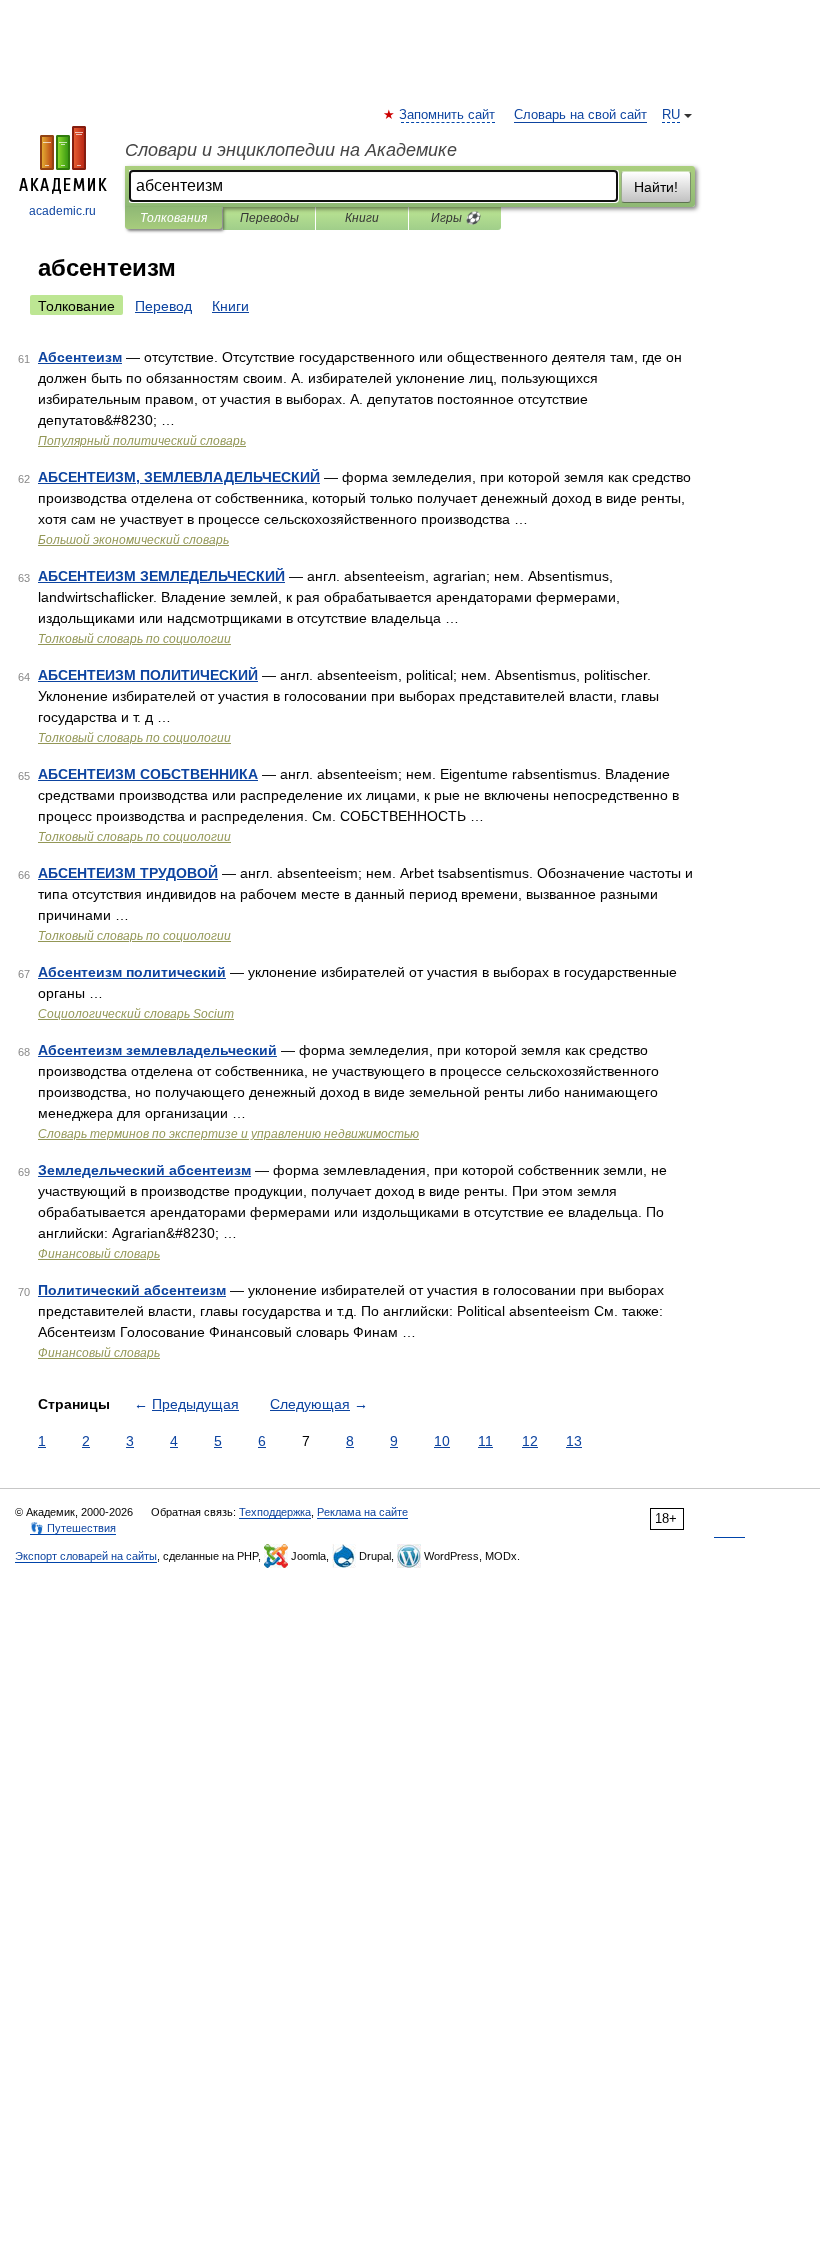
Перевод (163, 306)
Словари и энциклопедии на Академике (291, 150)
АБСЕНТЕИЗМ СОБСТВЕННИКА (148, 774)
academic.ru (62, 211)
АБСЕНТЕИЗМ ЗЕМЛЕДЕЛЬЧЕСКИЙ (161, 576)
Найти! (656, 187)
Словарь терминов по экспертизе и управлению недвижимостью (228, 1134)
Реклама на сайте (362, 1512)
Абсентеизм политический (132, 972)
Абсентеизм (80, 357)
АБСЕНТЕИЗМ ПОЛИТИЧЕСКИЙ (148, 675)
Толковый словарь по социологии (134, 639)
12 (530, 1441)
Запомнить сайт (448, 115)
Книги (362, 218)
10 (442, 1441)
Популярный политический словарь (142, 441)
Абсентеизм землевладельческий (157, 1050)
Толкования (173, 218)
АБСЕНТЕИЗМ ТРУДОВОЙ (128, 873)
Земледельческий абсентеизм (144, 1170)
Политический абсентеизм (132, 1290)
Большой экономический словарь (133, 540)
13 (574, 1441)
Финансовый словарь (99, 1254)
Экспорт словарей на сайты (86, 1556)
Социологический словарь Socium (136, 1014)
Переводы (269, 218)
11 (485, 1441)
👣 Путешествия (73, 1528)
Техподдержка (275, 1512)
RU (671, 115)
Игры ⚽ (455, 218)
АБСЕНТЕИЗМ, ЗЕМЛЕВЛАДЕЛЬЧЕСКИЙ (179, 477)
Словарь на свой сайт (580, 115)
